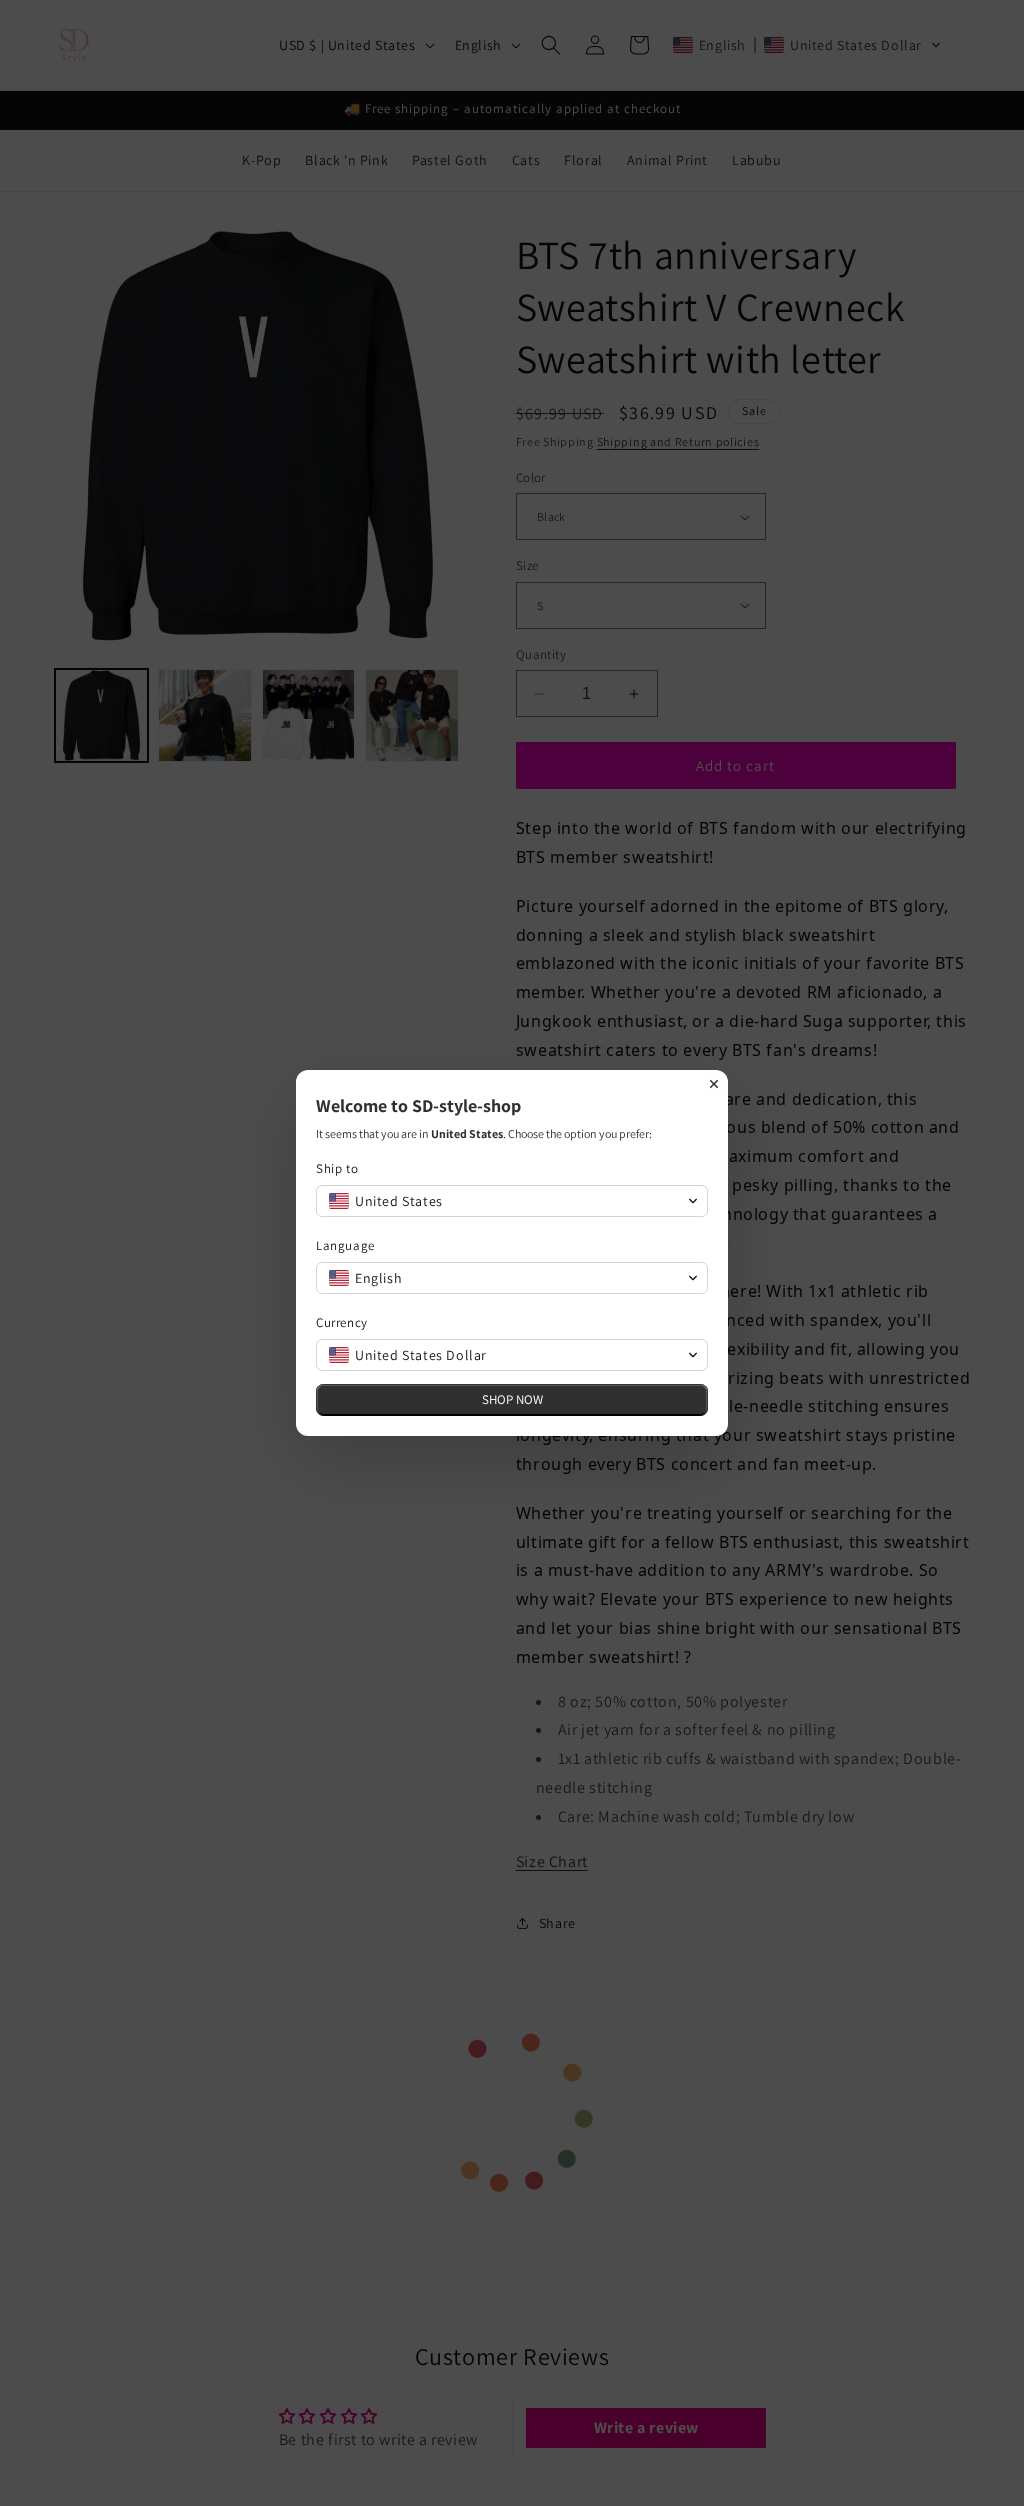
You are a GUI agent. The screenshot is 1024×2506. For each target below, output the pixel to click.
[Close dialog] (714, 1084)
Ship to (337, 1168)
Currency (342, 1322)
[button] (512, 1201)
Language (345, 1245)
